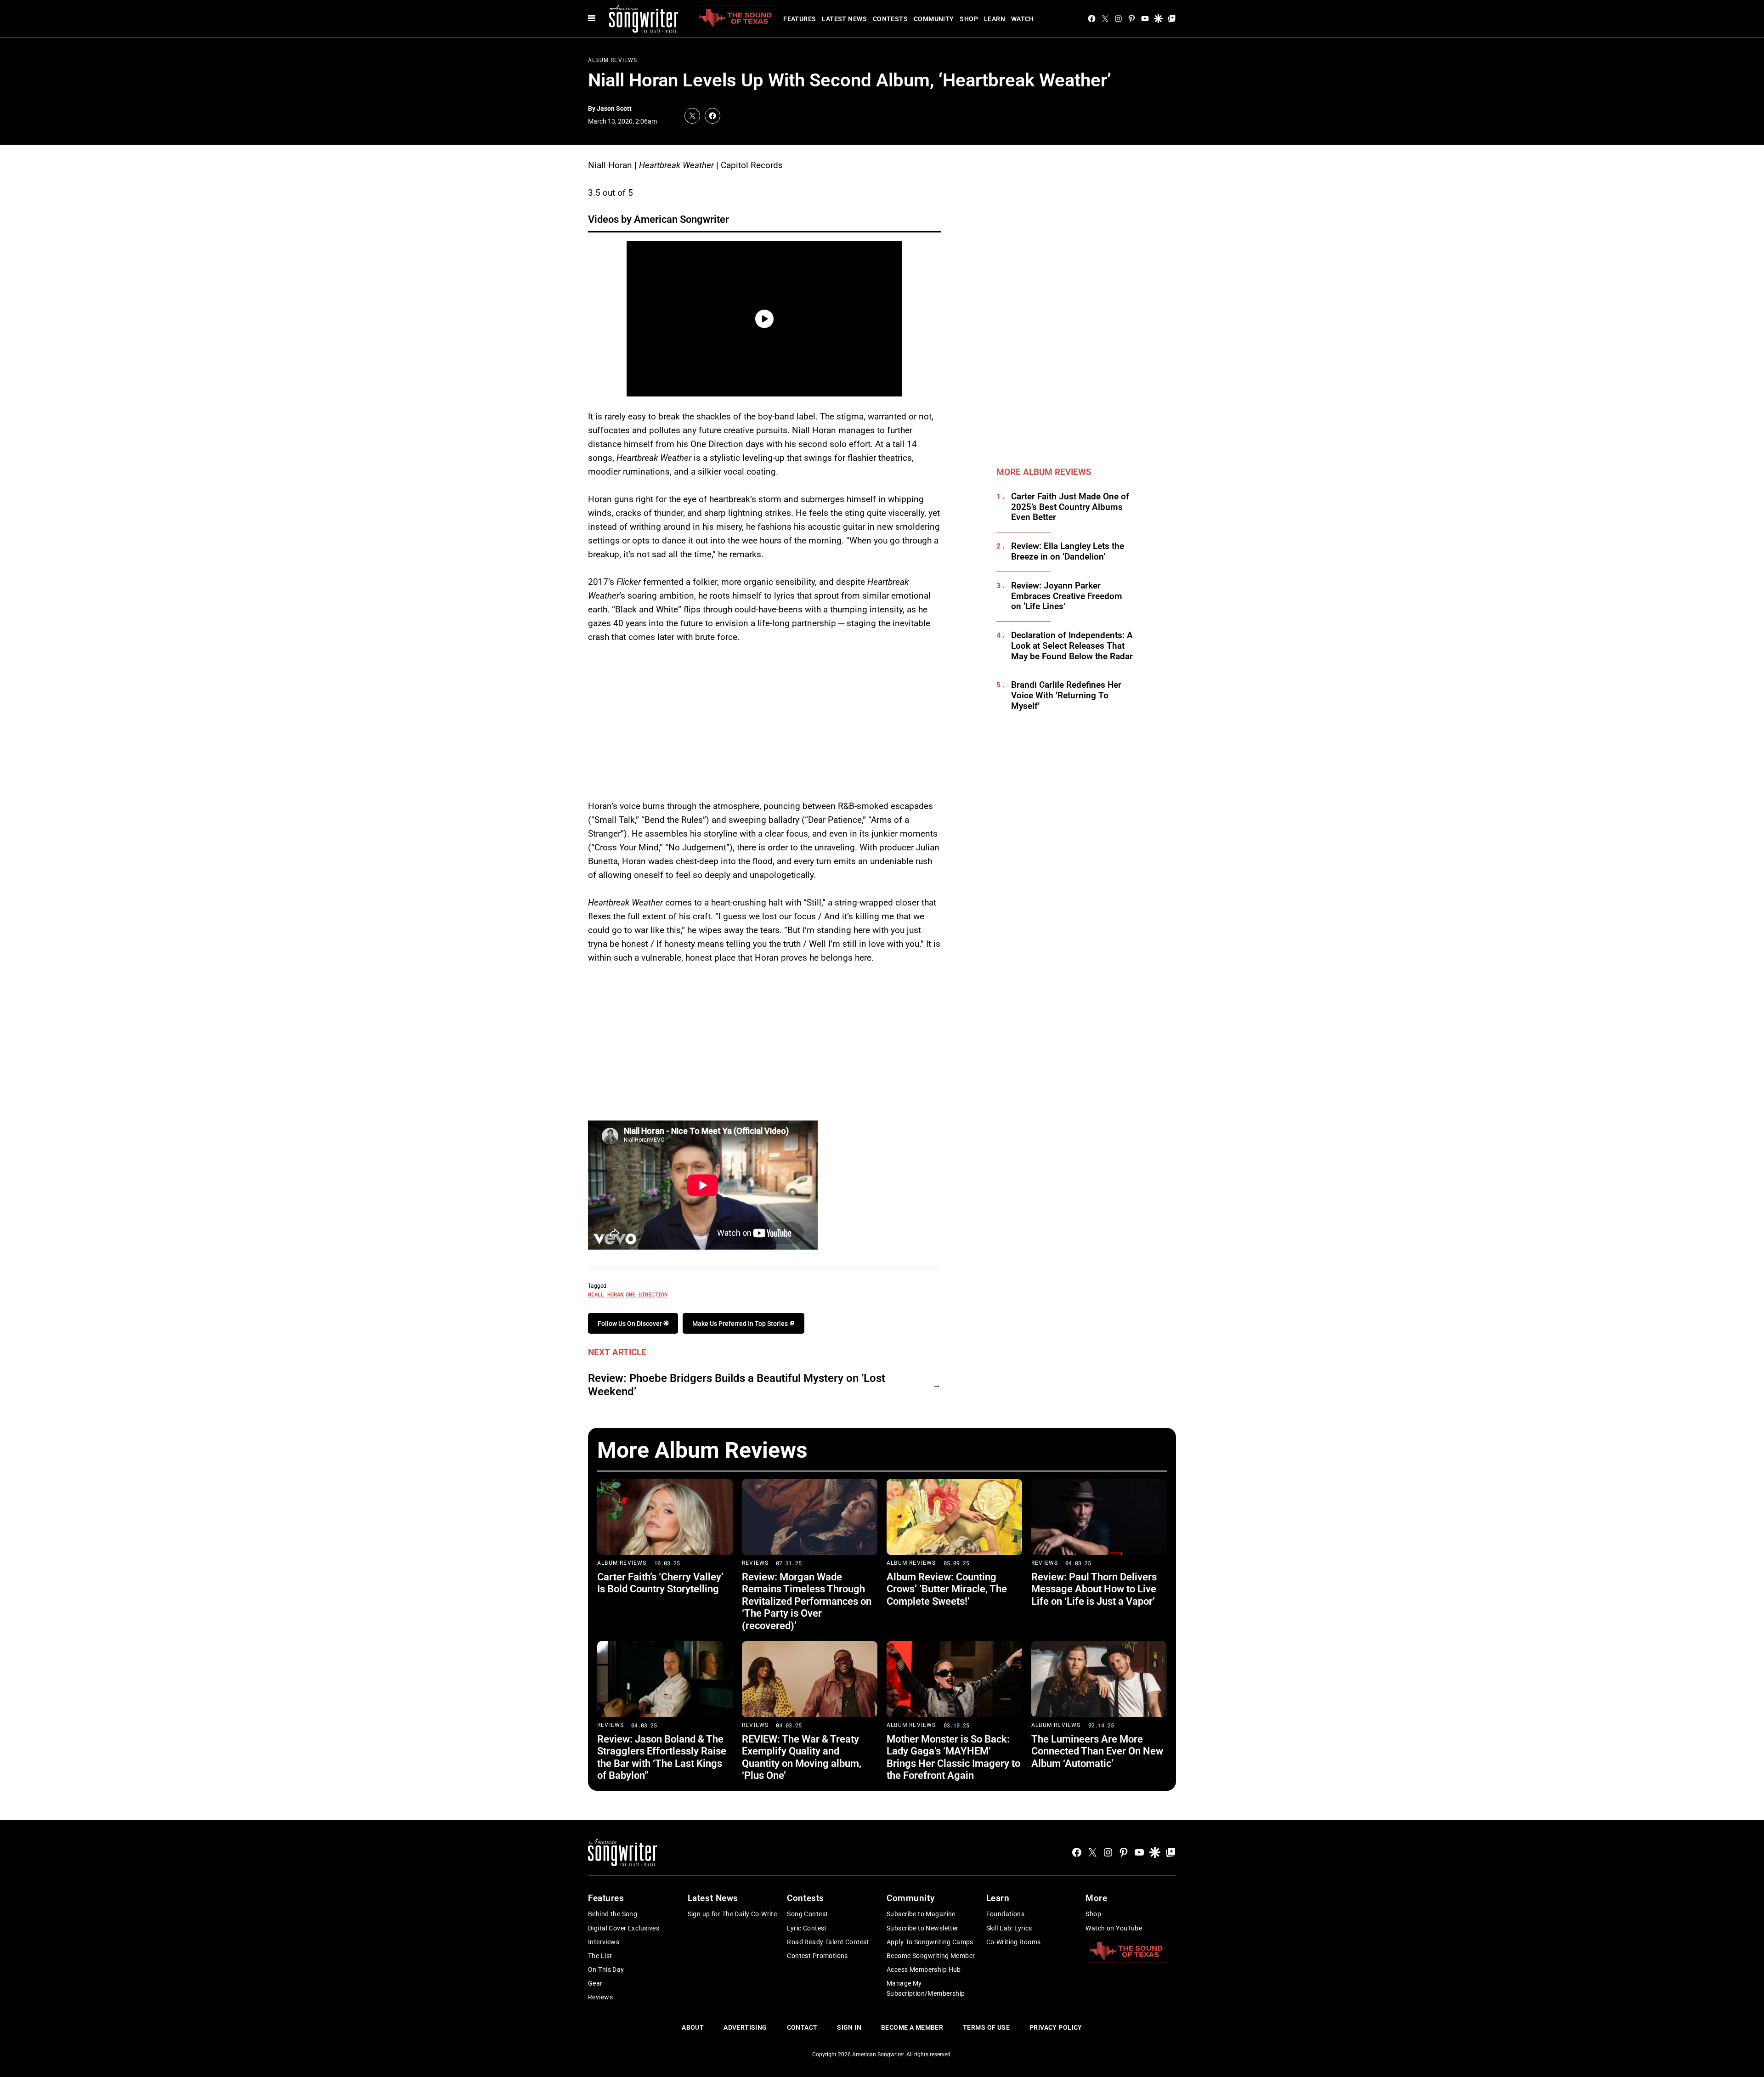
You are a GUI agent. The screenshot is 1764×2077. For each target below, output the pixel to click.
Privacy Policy (1056, 2027)
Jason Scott (614, 108)
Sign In (849, 2027)
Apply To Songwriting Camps (930, 1942)
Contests (890, 19)
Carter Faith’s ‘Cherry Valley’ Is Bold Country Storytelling (660, 1583)
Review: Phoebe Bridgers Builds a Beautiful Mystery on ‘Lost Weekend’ (737, 1385)
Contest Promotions (817, 1956)
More (1096, 1898)
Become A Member (912, 2027)
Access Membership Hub (924, 1969)
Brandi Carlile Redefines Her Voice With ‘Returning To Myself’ (1066, 696)
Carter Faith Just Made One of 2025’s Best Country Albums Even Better (1070, 507)
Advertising (745, 2027)
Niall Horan (606, 1294)
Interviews (604, 1942)
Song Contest (807, 1914)
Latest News (844, 19)
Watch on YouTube (1114, 1928)
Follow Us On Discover (630, 1324)
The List (600, 1956)
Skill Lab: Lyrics (1009, 1928)
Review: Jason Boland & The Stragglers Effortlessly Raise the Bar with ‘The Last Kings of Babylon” (662, 1757)
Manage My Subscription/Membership (926, 1988)
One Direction (647, 1294)
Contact (802, 2027)
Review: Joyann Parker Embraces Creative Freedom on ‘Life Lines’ (1067, 596)
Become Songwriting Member (931, 1956)
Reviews (755, 1563)
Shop (969, 19)
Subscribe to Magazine (921, 1914)
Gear (595, 1983)
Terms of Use (986, 2027)
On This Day (606, 1969)
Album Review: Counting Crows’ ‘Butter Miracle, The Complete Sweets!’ (947, 1589)
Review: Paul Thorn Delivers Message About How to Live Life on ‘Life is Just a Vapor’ (1094, 1589)
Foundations (1006, 1914)
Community (934, 19)
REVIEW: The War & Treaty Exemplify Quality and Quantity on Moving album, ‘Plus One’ (802, 1757)
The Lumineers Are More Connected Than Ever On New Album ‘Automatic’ (1097, 1751)
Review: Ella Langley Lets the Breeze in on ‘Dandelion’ (1068, 552)
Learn (995, 19)
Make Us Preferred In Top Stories (741, 1324)
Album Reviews (613, 60)
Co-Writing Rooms (1014, 1942)
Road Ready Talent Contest (828, 1942)
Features (800, 19)
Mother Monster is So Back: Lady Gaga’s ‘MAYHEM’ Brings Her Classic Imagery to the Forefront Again (953, 1757)
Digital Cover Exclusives (624, 1928)
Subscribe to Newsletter (923, 1928)
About (693, 2027)
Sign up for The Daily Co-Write (732, 1914)
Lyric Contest (807, 1928)
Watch (1023, 19)
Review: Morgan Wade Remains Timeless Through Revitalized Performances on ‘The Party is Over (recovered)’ (807, 1601)
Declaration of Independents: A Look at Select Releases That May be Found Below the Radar (1072, 646)
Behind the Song (613, 1914)
